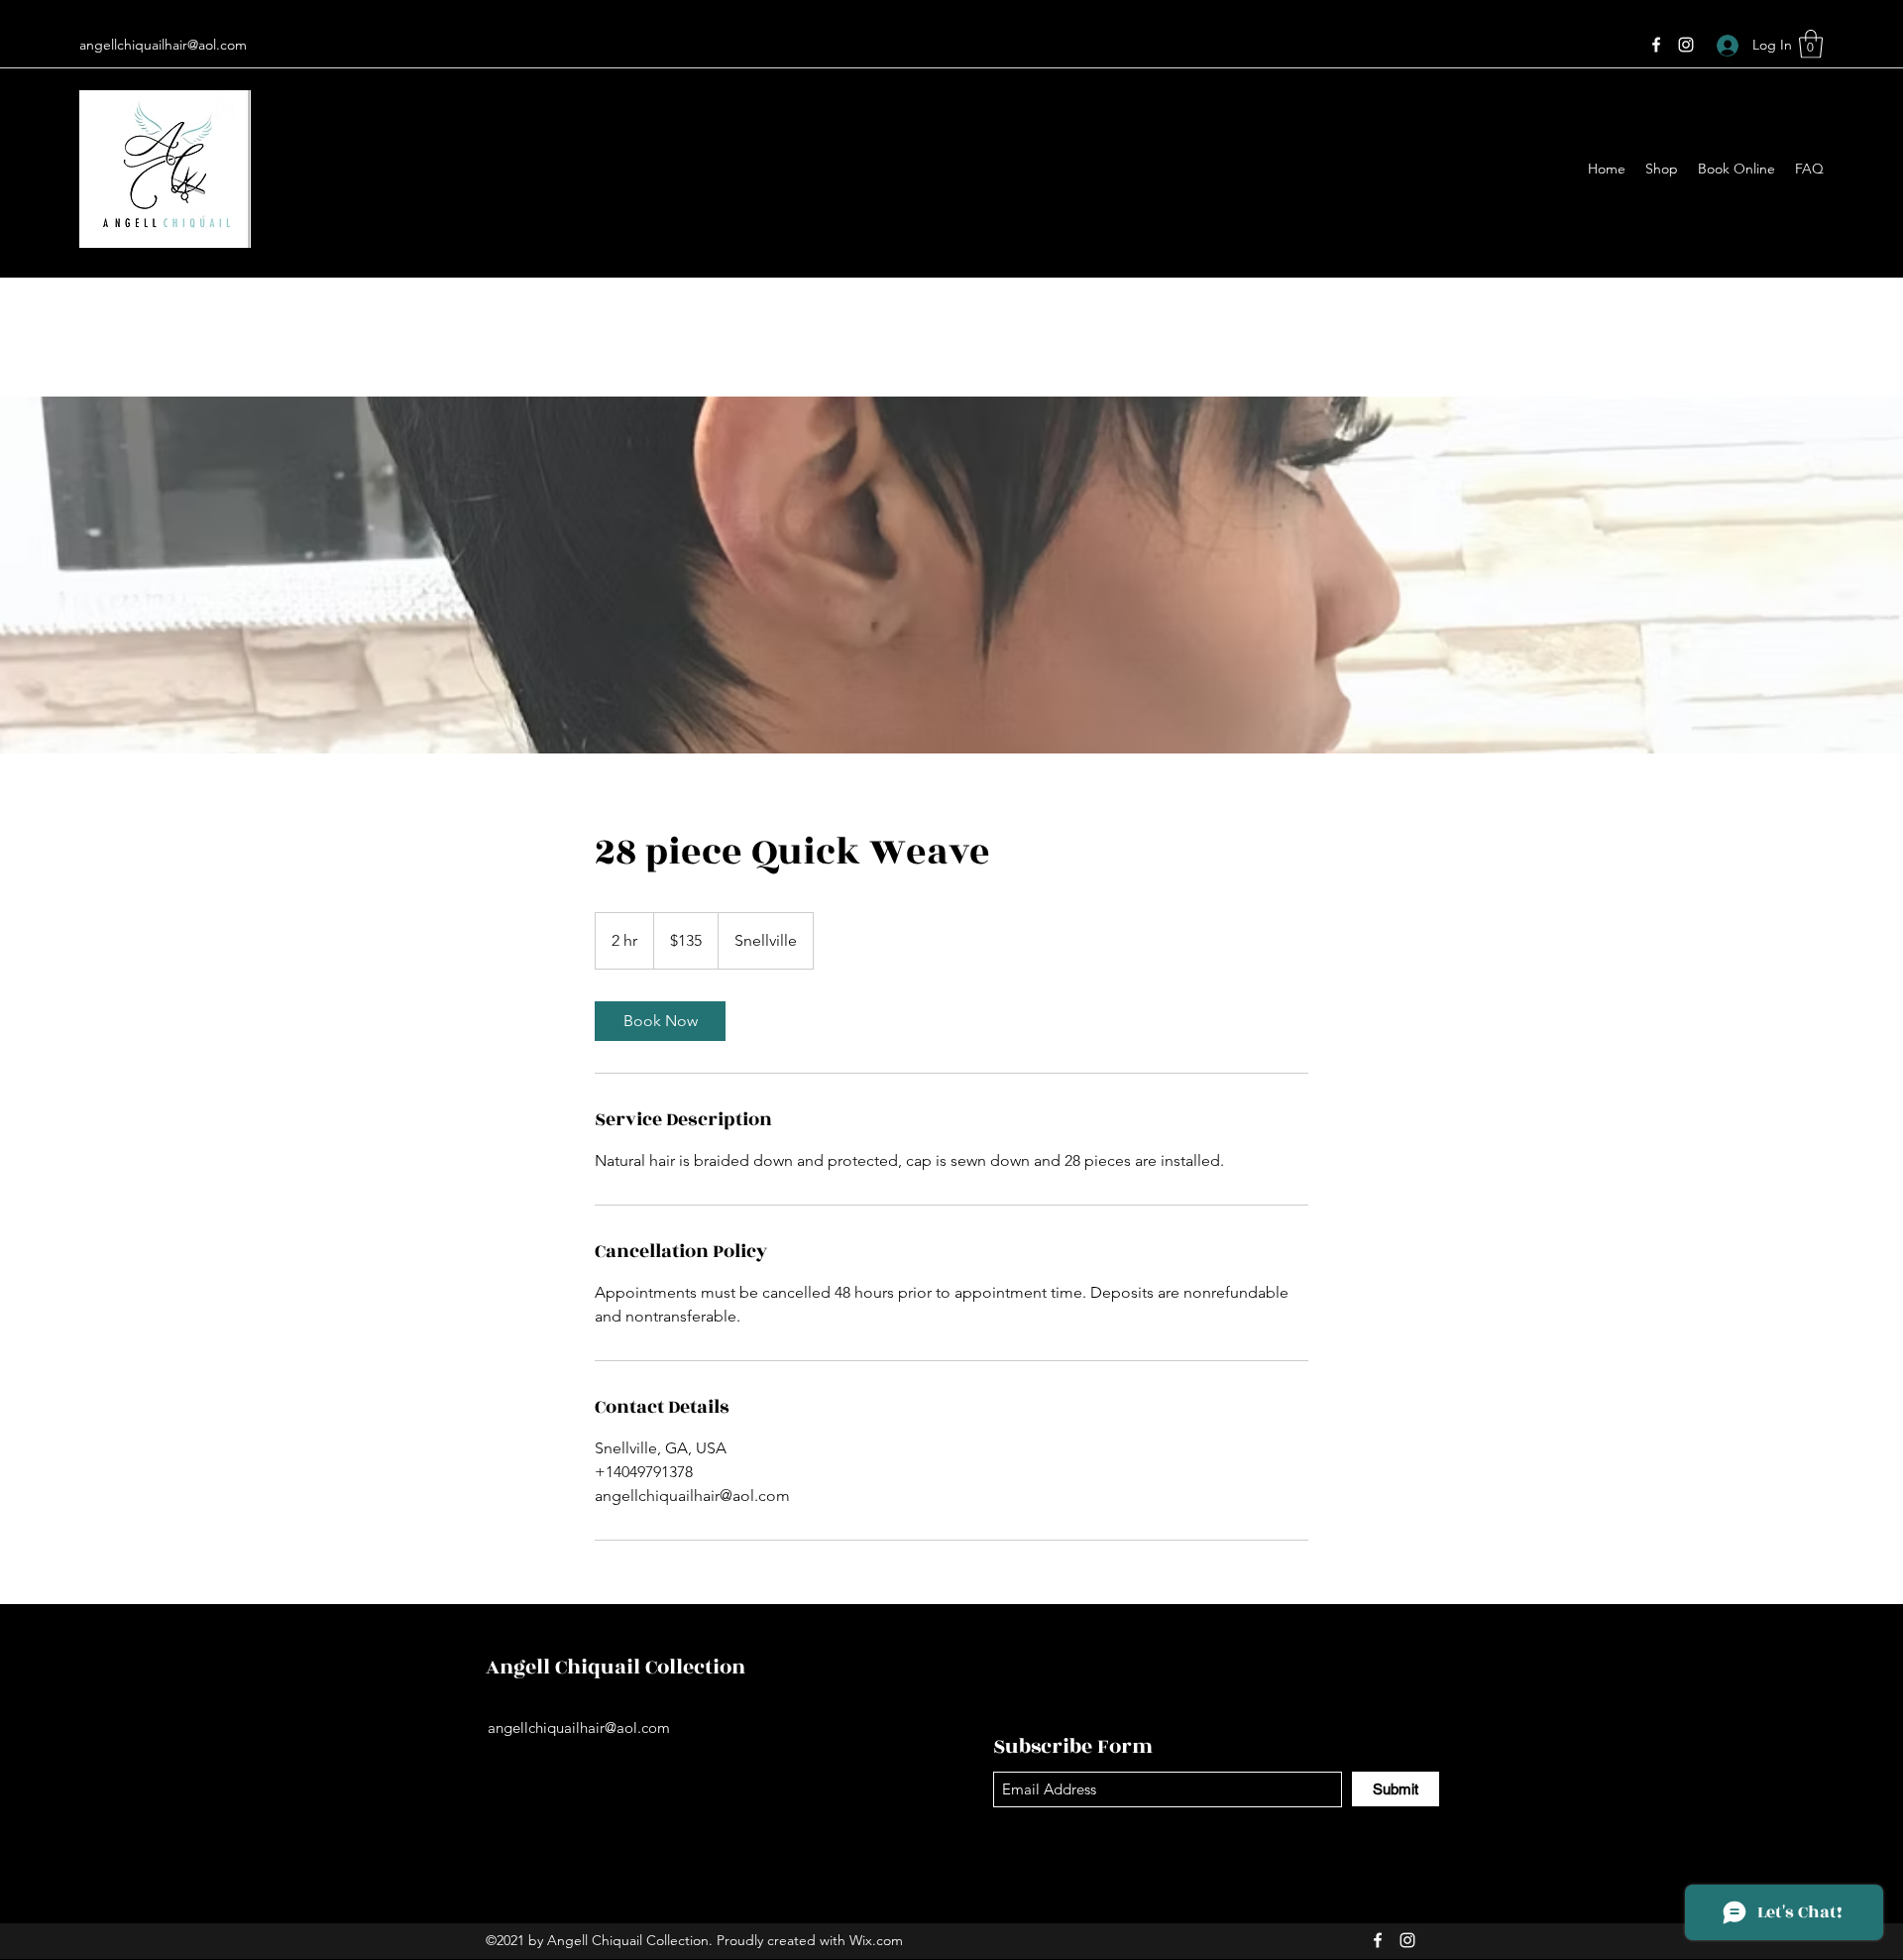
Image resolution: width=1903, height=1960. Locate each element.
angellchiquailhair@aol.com (163, 45)
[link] (660, 1021)
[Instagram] (1686, 45)
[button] (1811, 44)
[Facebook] (1656, 45)
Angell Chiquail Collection (616, 1667)
